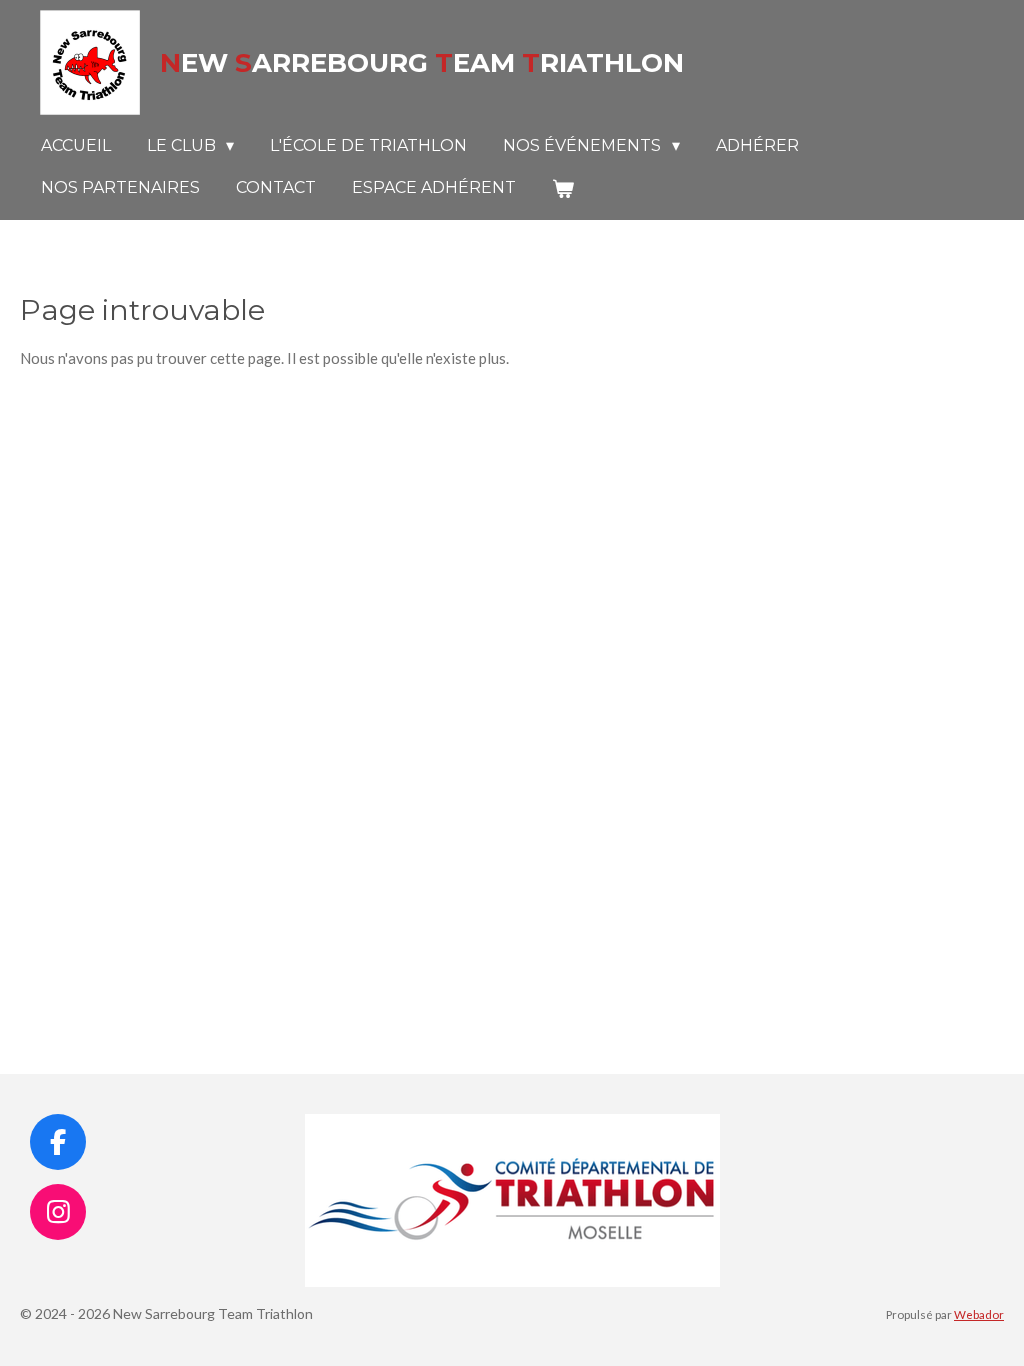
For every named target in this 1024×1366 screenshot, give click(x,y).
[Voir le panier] (563, 188)
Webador (979, 1314)
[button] (702, 1132)
